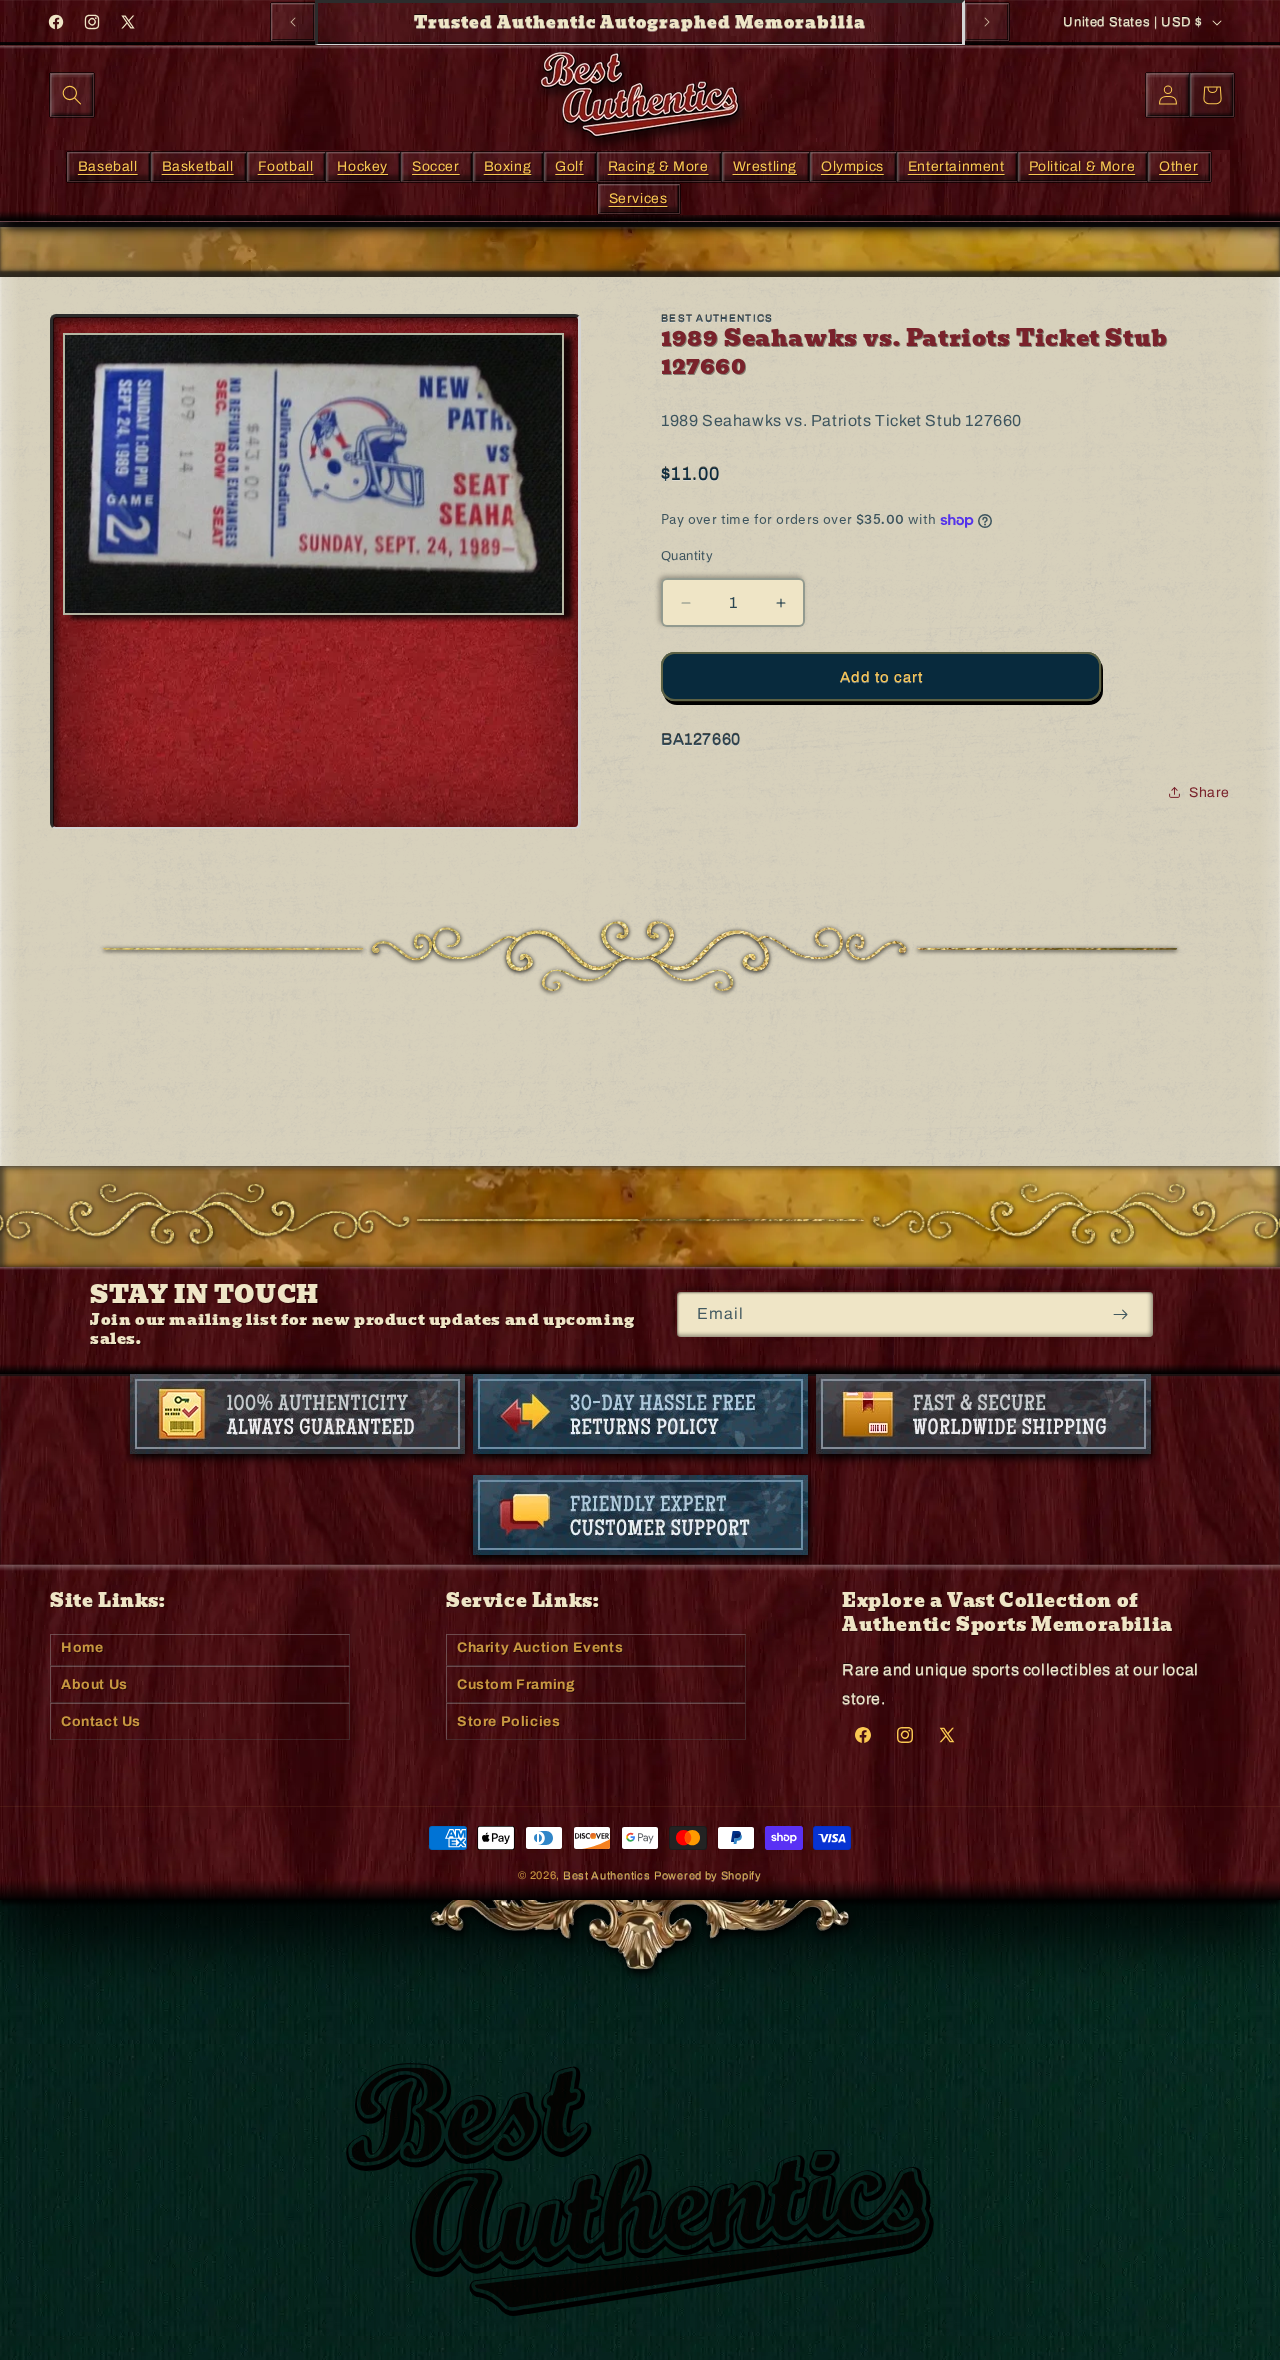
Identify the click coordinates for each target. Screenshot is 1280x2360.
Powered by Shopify (708, 1875)
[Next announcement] (987, 22)
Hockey (362, 165)
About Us (94, 1684)
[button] (72, 95)
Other (1178, 165)
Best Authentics (607, 1875)
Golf (569, 165)
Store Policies (508, 1721)
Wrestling (765, 165)
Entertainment (956, 165)
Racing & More (658, 165)
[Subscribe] (1120, 1314)
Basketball (198, 165)
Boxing (508, 165)
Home (82, 1647)
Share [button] (1209, 792)
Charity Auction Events (540, 1647)
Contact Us (101, 1721)
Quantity (687, 556)
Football (286, 165)
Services (638, 197)
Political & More (1082, 165)
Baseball (108, 165)
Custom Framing (516, 1684)
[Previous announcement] (293, 22)
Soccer (436, 165)
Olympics (852, 165)
